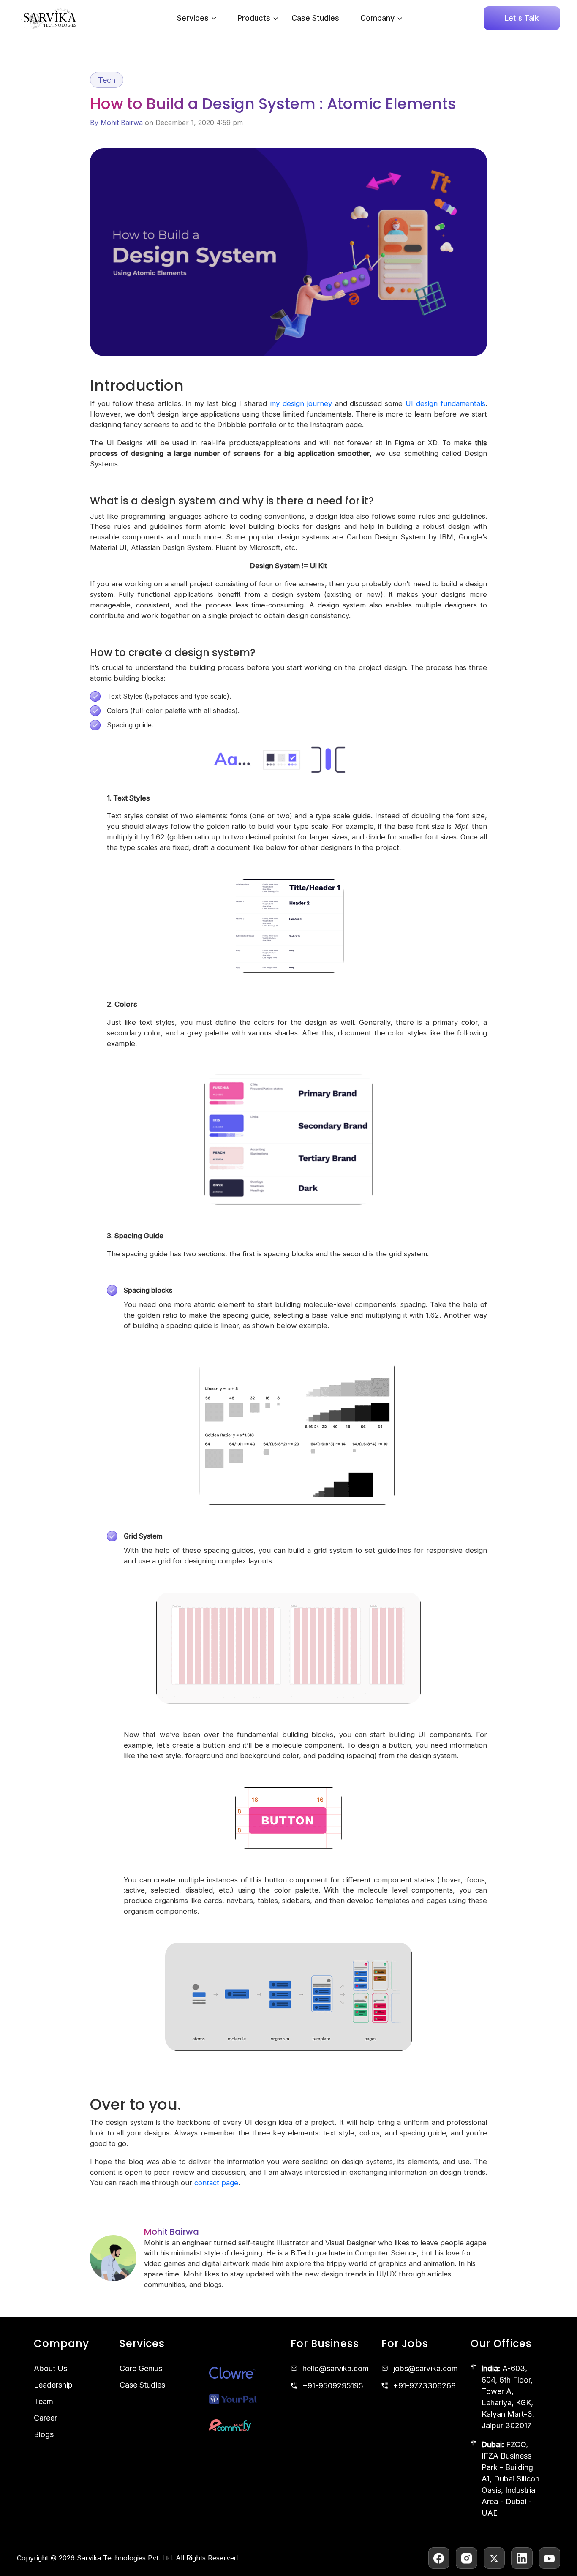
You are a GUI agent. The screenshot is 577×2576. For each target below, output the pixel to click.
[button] (274, 18)
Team (44, 2401)
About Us (50, 2368)
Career (45, 2418)
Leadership (53, 2385)
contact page (216, 2183)
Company (377, 18)
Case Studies (315, 18)
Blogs (44, 2434)
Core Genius (141, 2368)
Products (254, 18)
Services (193, 18)
